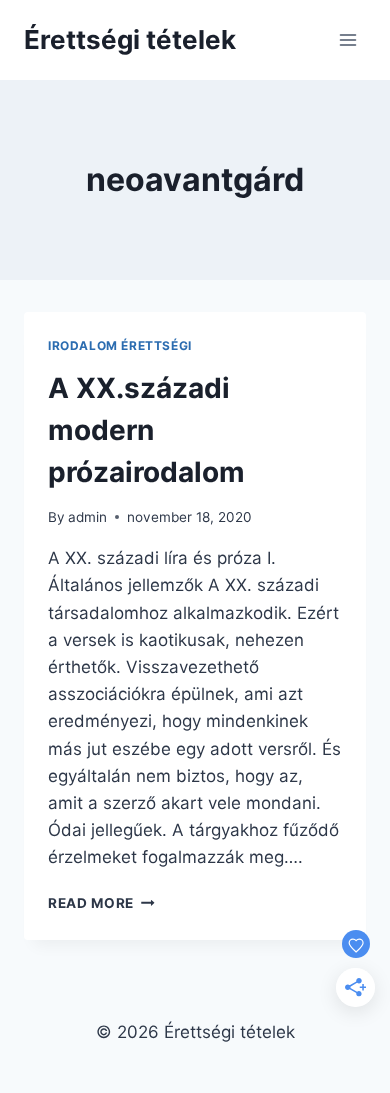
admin (87, 517)
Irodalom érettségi (120, 345)
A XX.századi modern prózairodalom (146, 430)
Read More (101, 903)
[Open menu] (347, 39)
